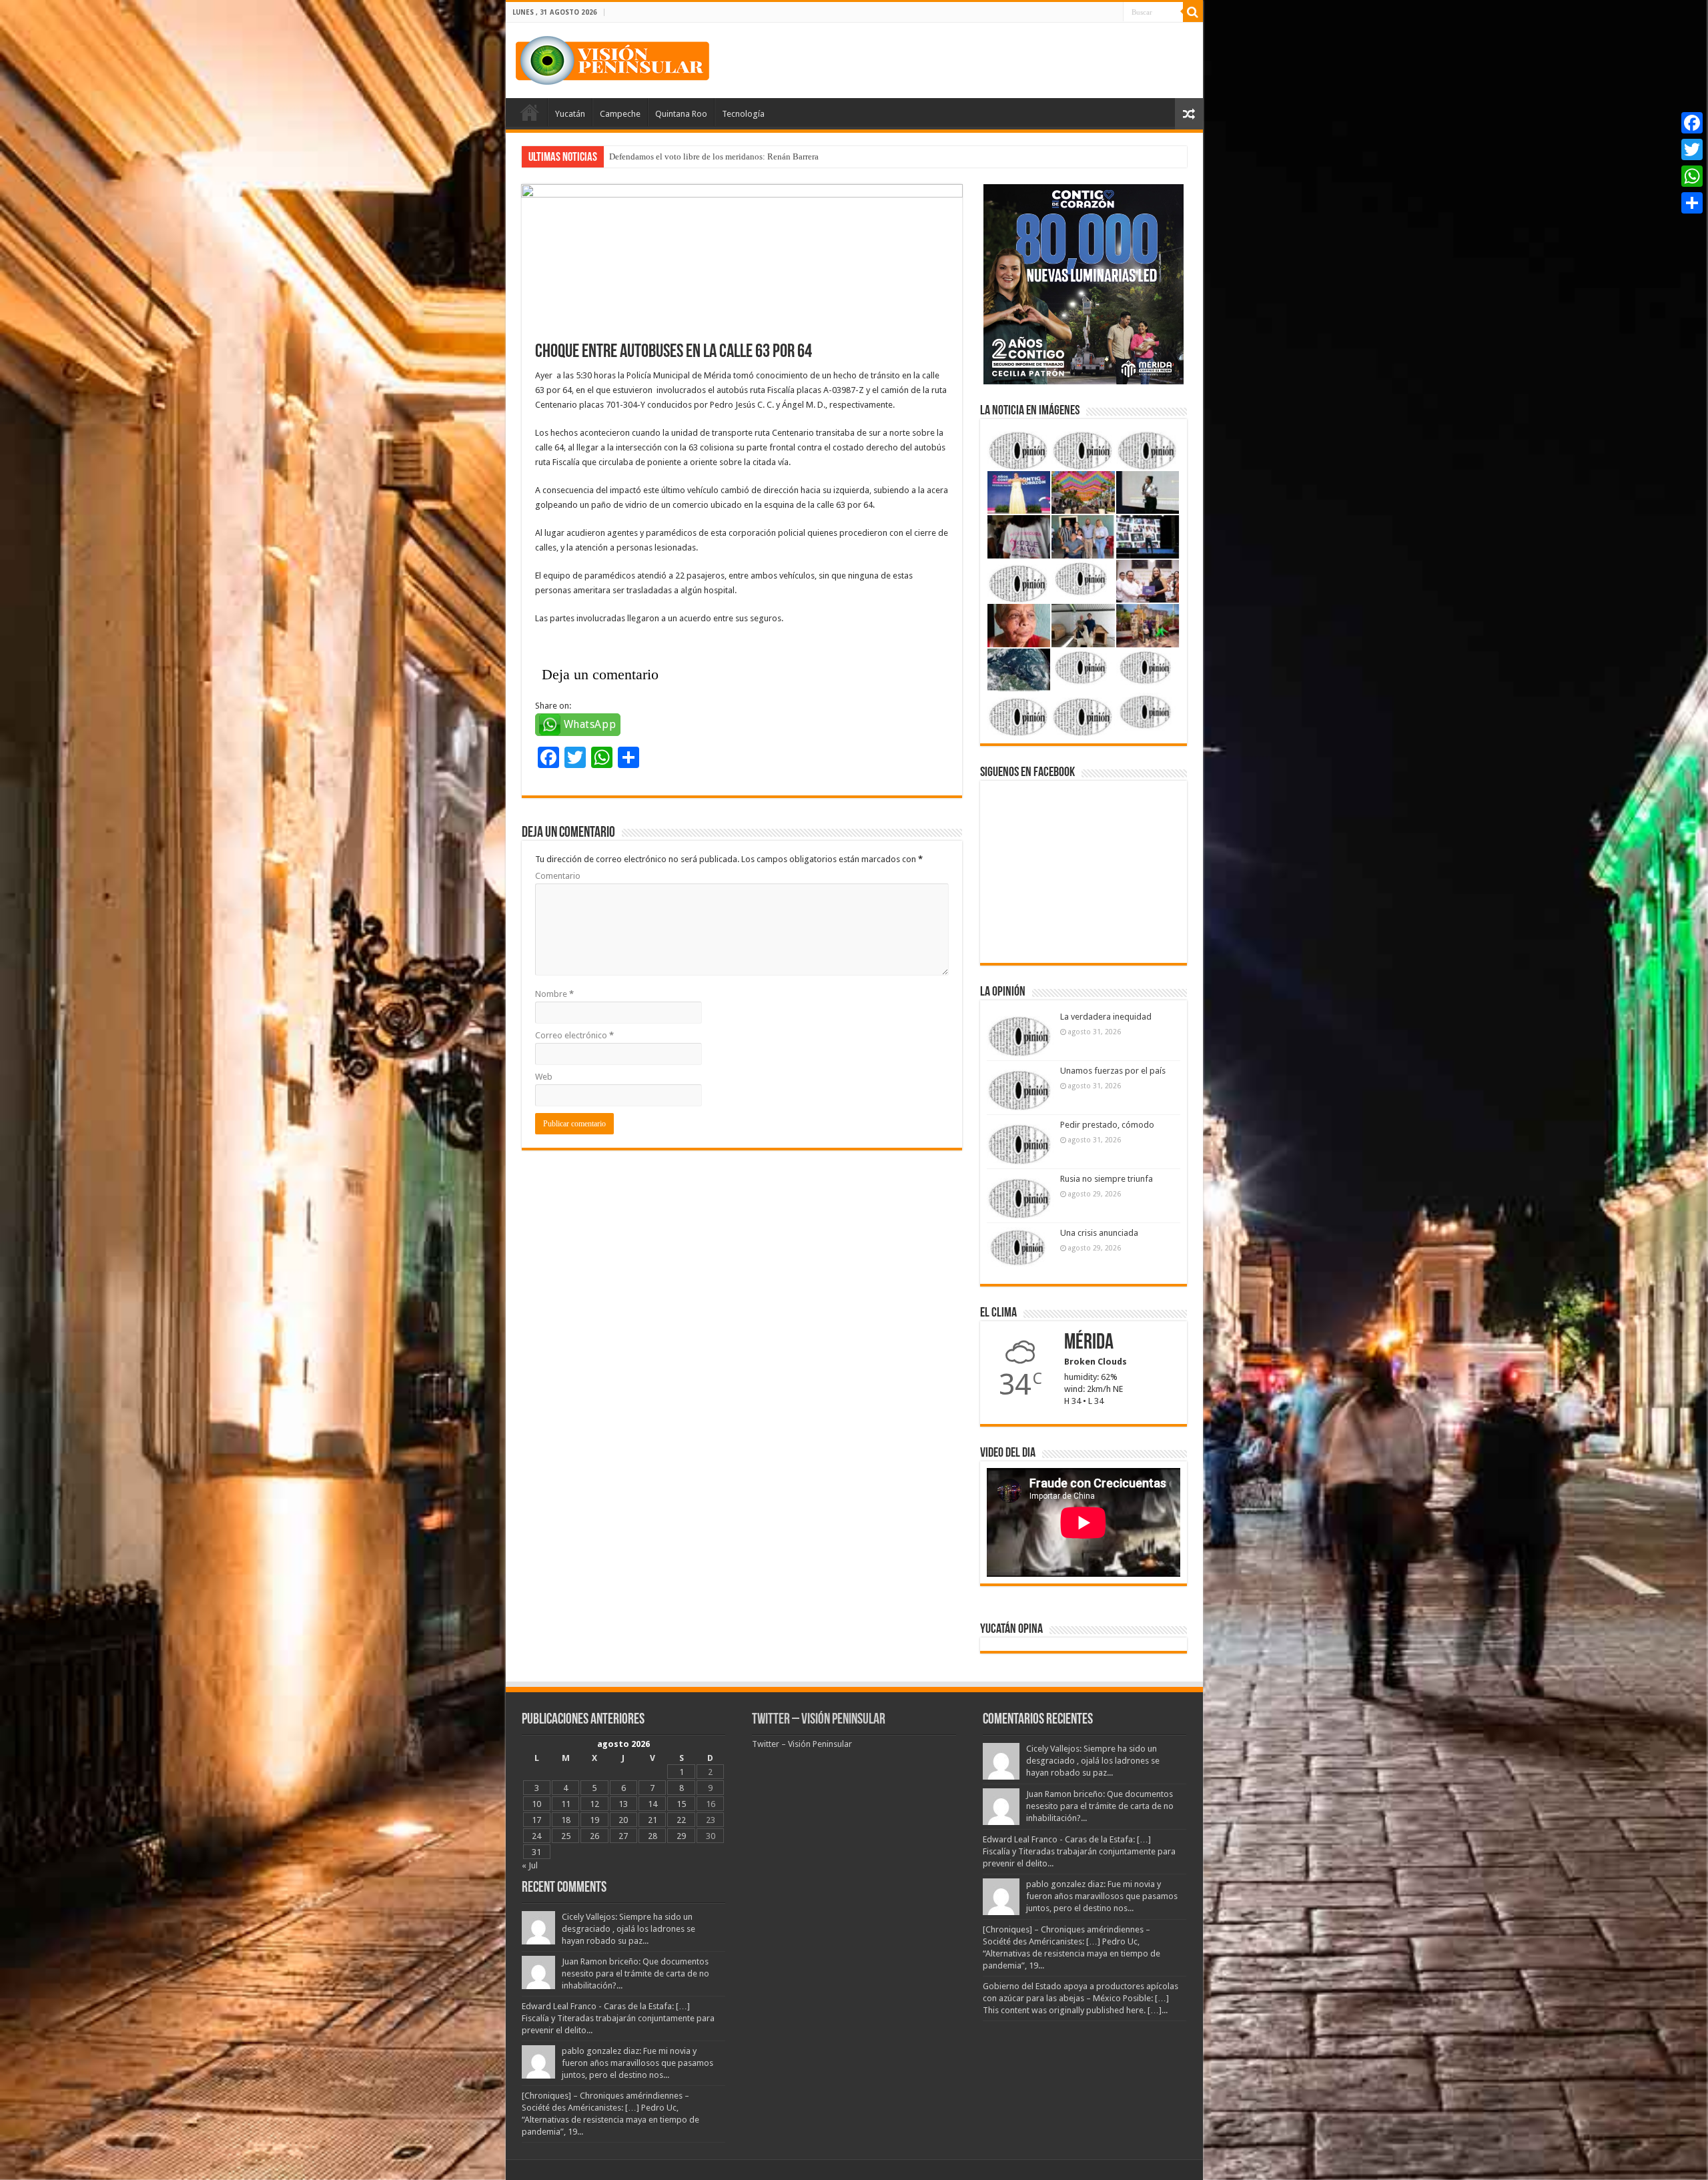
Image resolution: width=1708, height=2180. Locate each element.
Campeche (620, 114)
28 (653, 1836)
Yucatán (570, 114)
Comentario (558, 876)
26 (594, 1836)
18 (566, 1820)
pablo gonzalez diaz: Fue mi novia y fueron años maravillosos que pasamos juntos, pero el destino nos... (637, 2063)
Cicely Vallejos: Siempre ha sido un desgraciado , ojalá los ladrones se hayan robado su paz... (628, 1929)
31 (536, 1852)
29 (681, 1836)
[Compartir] (1692, 203)
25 (566, 1836)
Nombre (554, 994)
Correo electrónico (574, 1035)
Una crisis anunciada (1099, 1233)
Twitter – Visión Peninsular (819, 1720)
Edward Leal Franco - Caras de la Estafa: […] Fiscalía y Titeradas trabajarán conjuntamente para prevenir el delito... (618, 2018)
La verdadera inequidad (1106, 1017)
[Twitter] (1692, 149)
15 (681, 1804)
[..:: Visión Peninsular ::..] (612, 58)
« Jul (530, 1865)
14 (653, 1804)
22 (681, 1820)
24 (536, 1836)
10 (536, 1804)
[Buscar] (1193, 12)
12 (594, 1804)
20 (623, 1820)
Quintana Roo (681, 114)
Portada (530, 112)
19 (594, 1820)
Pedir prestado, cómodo (1107, 1125)
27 (623, 1836)
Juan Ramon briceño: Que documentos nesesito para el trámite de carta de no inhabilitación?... (635, 1973)
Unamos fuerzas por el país (1113, 1071)
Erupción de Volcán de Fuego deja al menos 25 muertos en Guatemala (735, 156)
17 (536, 1820)
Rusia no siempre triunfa (1107, 1179)
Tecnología (743, 114)
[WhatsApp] (1692, 176)
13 (623, 1804)
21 (653, 1820)
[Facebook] (1692, 123)
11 (566, 1804)
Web (544, 1077)
